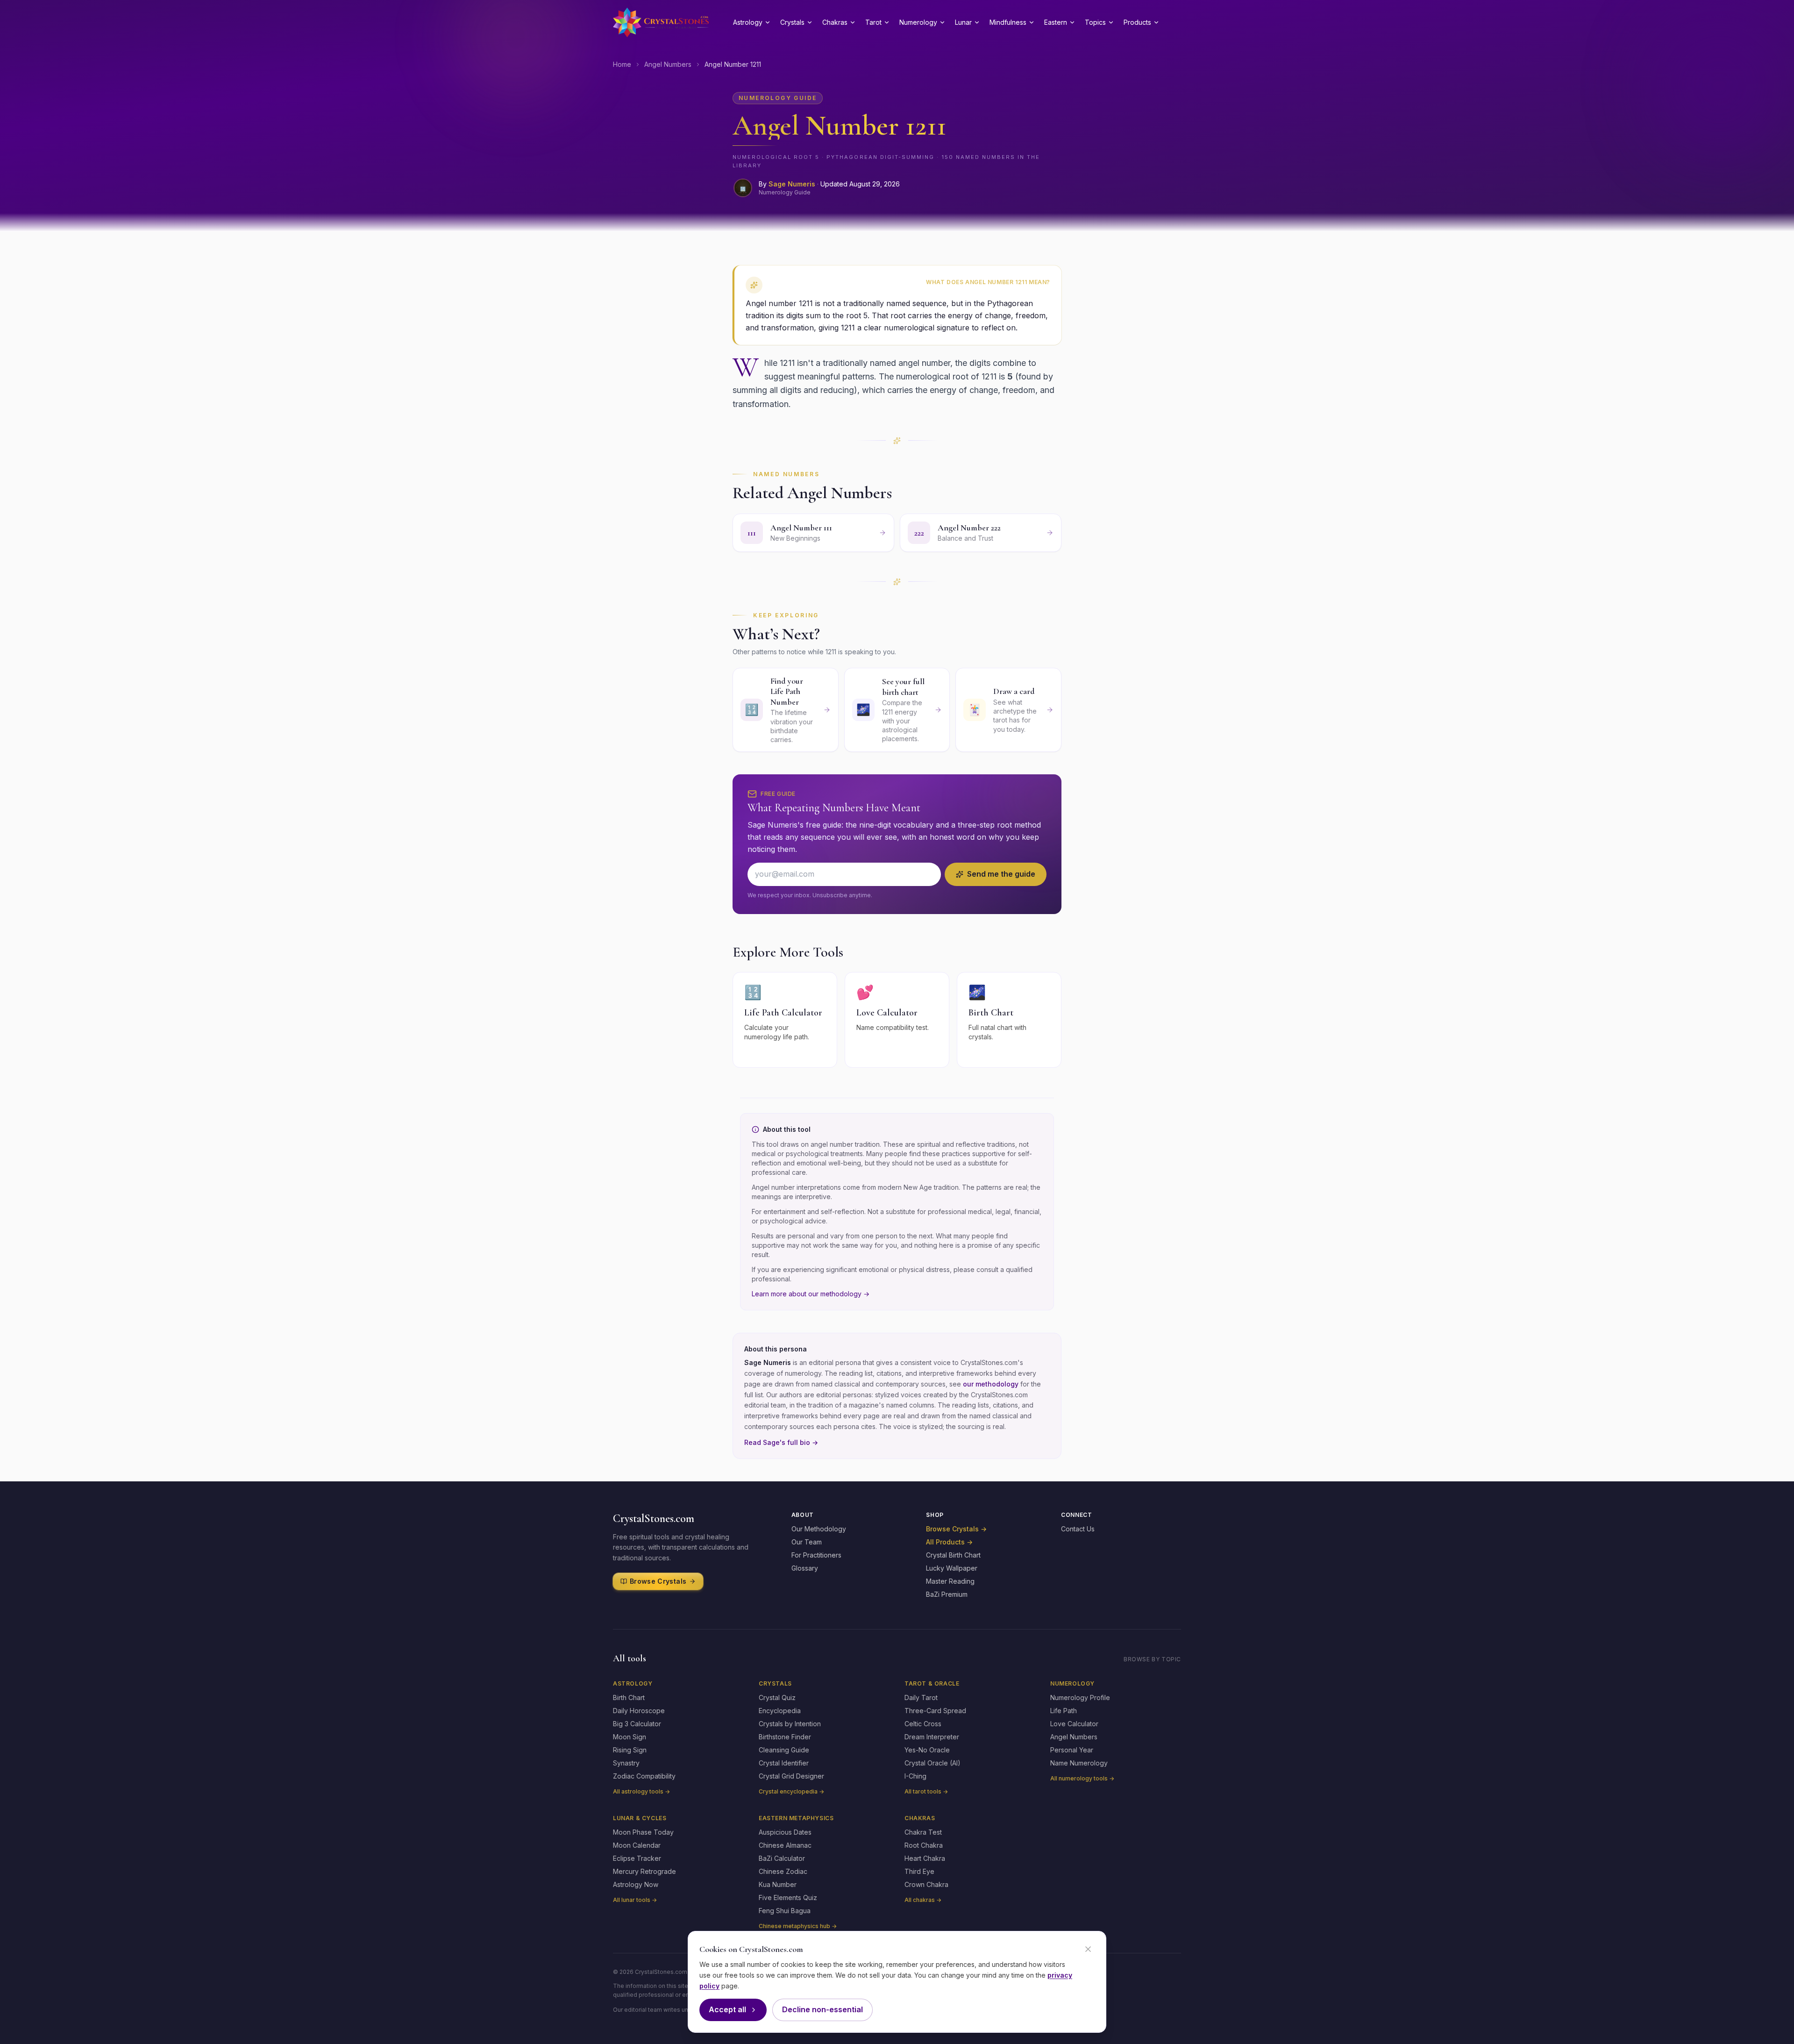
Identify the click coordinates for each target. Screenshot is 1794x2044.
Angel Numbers (668, 64)
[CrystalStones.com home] (661, 22)
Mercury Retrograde (644, 1871)
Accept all (727, 2009)
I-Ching (915, 1776)
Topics (1095, 22)
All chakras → (923, 1900)
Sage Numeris (792, 184)
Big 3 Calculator (637, 1724)
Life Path (1064, 1711)
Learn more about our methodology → (811, 1294)
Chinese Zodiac (783, 1871)
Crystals (792, 22)
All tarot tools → (926, 1791)
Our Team (807, 1542)
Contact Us (1078, 1529)
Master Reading (950, 1581)
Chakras (835, 22)
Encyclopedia (780, 1711)
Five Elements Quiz (788, 1897)
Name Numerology (1079, 1763)
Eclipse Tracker (637, 1858)
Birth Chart (629, 1697)
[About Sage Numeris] (743, 188)
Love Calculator (1074, 1724)
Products (1137, 22)
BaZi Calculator (782, 1858)
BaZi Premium (947, 1594)
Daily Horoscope (639, 1711)
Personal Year (1072, 1750)
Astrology (748, 22)
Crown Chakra (926, 1884)
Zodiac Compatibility (644, 1776)
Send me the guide (1001, 874)
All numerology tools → (1082, 1778)
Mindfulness (1008, 22)
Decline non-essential (822, 2009)
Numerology (918, 22)
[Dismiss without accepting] (1088, 1949)
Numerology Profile (1080, 1697)
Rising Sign (630, 1750)
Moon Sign (630, 1737)
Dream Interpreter (932, 1737)
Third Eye (919, 1871)
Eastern (1056, 22)
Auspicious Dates (785, 1832)
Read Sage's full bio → (781, 1442)
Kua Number (778, 1884)
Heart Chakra (925, 1858)
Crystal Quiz (777, 1697)
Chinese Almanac (785, 1845)
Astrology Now (636, 1884)
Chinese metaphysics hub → (798, 1926)
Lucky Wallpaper (952, 1568)
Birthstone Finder (785, 1737)
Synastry (626, 1763)
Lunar (963, 22)
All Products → (949, 1542)
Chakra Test (923, 1832)
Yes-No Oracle (927, 1750)
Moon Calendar (637, 1845)
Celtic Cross (923, 1724)
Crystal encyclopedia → (791, 1791)
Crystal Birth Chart (953, 1555)
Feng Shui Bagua (785, 1911)
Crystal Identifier (784, 1763)
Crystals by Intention (790, 1724)
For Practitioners (816, 1555)
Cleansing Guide (784, 1750)
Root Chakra (924, 1845)
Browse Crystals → (956, 1529)
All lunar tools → (635, 1900)
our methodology (991, 1384)
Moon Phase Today (643, 1832)
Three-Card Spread (935, 1711)
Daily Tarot (921, 1697)
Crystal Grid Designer (791, 1776)
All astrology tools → (641, 1791)
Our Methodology (819, 1529)
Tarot (873, 22)
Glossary (805, 1568)
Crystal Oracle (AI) (933, 1763)
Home (622, 64)
